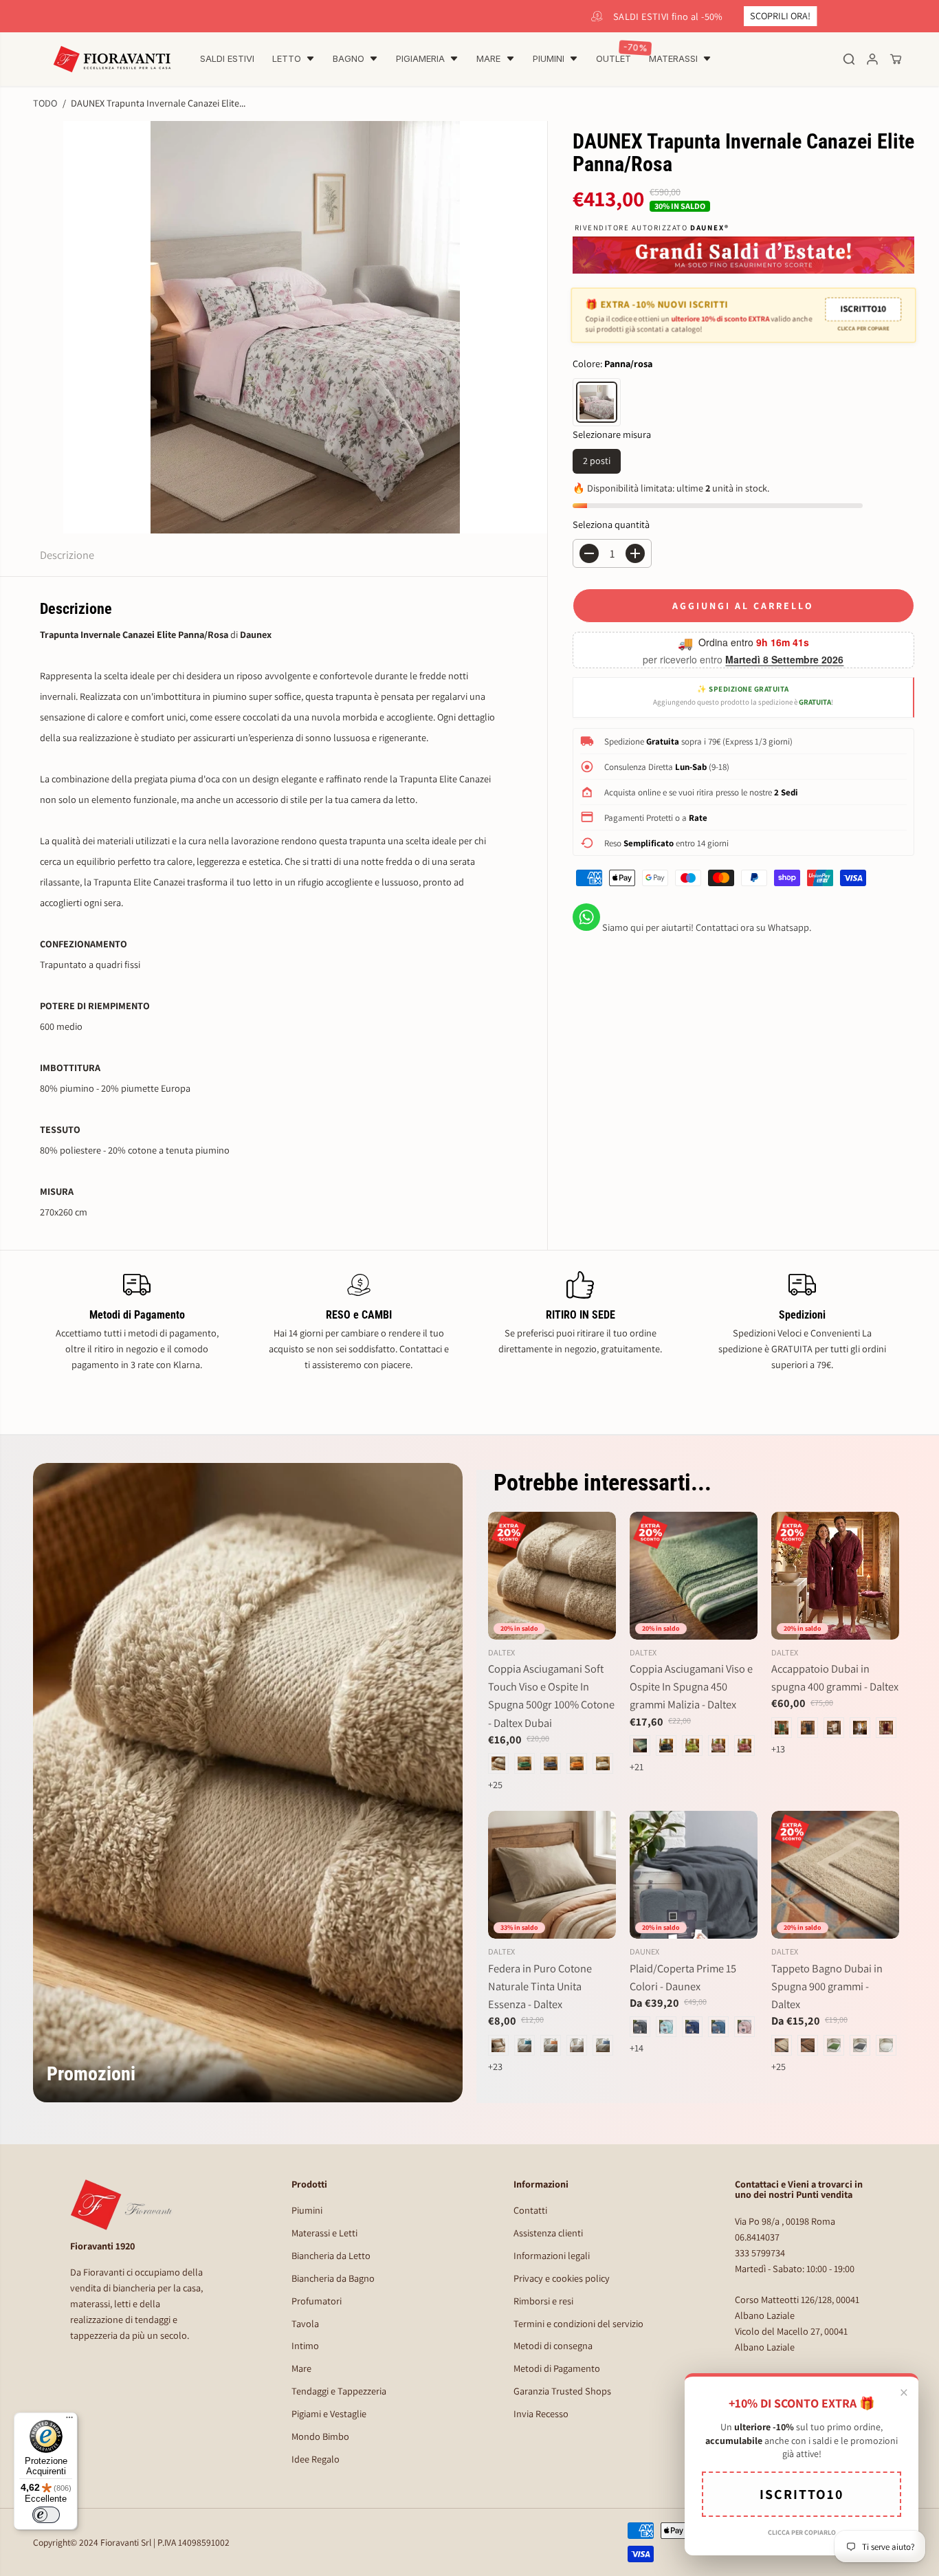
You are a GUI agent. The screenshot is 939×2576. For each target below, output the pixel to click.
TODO (45, 103)
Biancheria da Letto (331, 2255)
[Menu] (69, 2421)
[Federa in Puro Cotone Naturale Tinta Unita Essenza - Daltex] (552, 1875)
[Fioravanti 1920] (112, 59)
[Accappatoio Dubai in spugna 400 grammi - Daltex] (835, 1576)
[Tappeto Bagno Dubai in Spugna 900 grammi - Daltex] (835, 1875)
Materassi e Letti (324, 2233)
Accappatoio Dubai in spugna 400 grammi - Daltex (835, 1677)
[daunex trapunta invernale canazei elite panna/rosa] (305, 327)
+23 (495, 2066)
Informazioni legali (552, 2255)
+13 (778, 1749)
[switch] (46, 2515)
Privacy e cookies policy (562, 2278)
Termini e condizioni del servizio (578, 2323)
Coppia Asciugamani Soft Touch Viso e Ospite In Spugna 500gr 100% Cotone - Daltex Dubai (551, 1695)
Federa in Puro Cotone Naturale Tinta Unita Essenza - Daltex (540, 1986)
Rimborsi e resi (543, 2301)
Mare (301, 2368)
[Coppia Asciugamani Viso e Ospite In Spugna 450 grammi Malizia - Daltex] (694, 1576)
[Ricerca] (849, 59)
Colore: (612, 363)
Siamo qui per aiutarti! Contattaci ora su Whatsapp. (706, 927)
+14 (637, 2048)
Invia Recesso (541, 2413)
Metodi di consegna (553, 2345)
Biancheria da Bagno (333, 2278)
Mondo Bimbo (320, 2436)
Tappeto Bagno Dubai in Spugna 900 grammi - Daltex (827, 1986)
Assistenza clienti (548, 2233)
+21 (637, 1766)
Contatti (530, 2210)
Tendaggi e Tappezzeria (339, 2391)
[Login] (872, 59)
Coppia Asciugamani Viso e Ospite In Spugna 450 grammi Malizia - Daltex (691, 1686)
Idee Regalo (316, 2459)
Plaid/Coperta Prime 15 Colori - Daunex (683, 1977)
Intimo (305, 2345)
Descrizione (67, 555)
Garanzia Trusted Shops (562, 2391)
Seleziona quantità (611, 524)
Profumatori (317, 2301)
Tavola (305, 2323)
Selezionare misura (612, 434)
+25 (495, 1784)
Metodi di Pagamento (557, 2368)
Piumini (307, 2210)
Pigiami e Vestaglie (329, 2413)
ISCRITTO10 (862, 309)
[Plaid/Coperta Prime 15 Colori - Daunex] (694, 1875)
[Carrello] (896, 59)
